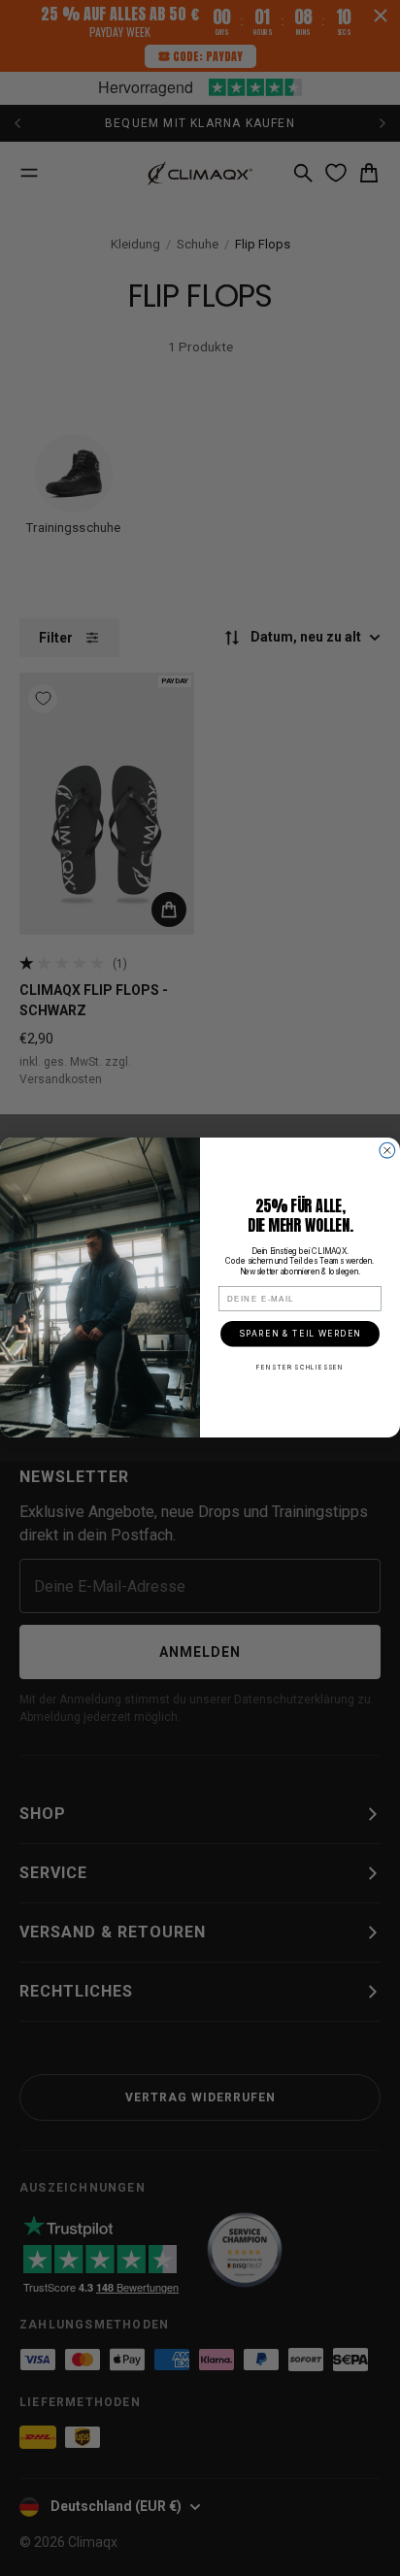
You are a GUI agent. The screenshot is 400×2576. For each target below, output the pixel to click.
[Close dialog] (387, 1151)
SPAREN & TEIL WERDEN (300, 1334)
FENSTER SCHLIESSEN (300, 1368)
